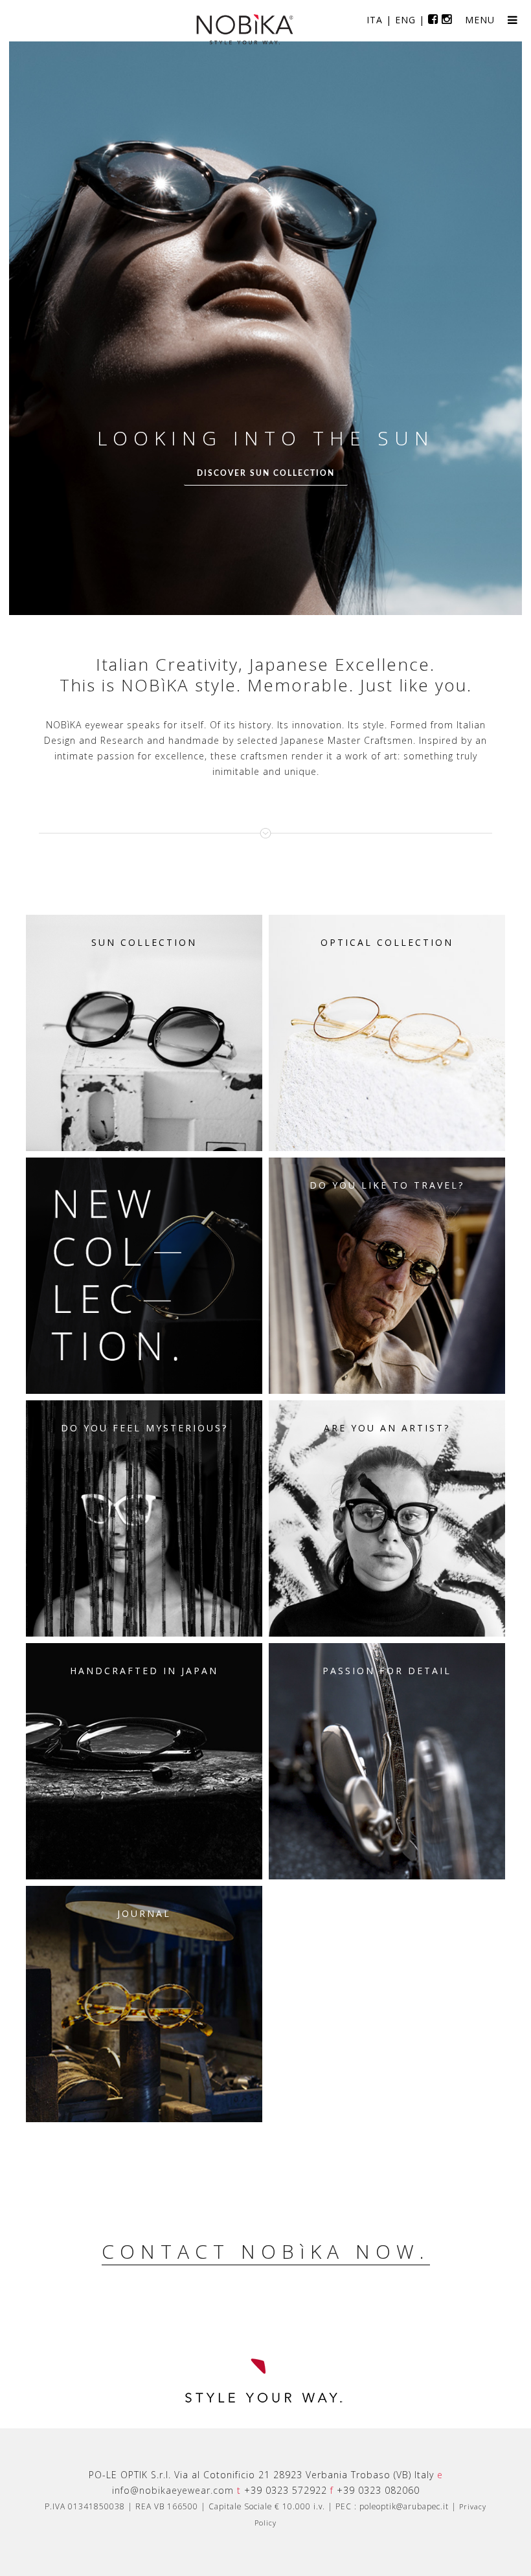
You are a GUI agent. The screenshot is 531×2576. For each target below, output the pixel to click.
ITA (375, 20)
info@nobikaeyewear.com (173, 2490)
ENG (405, 20)
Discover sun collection (266, 473)
